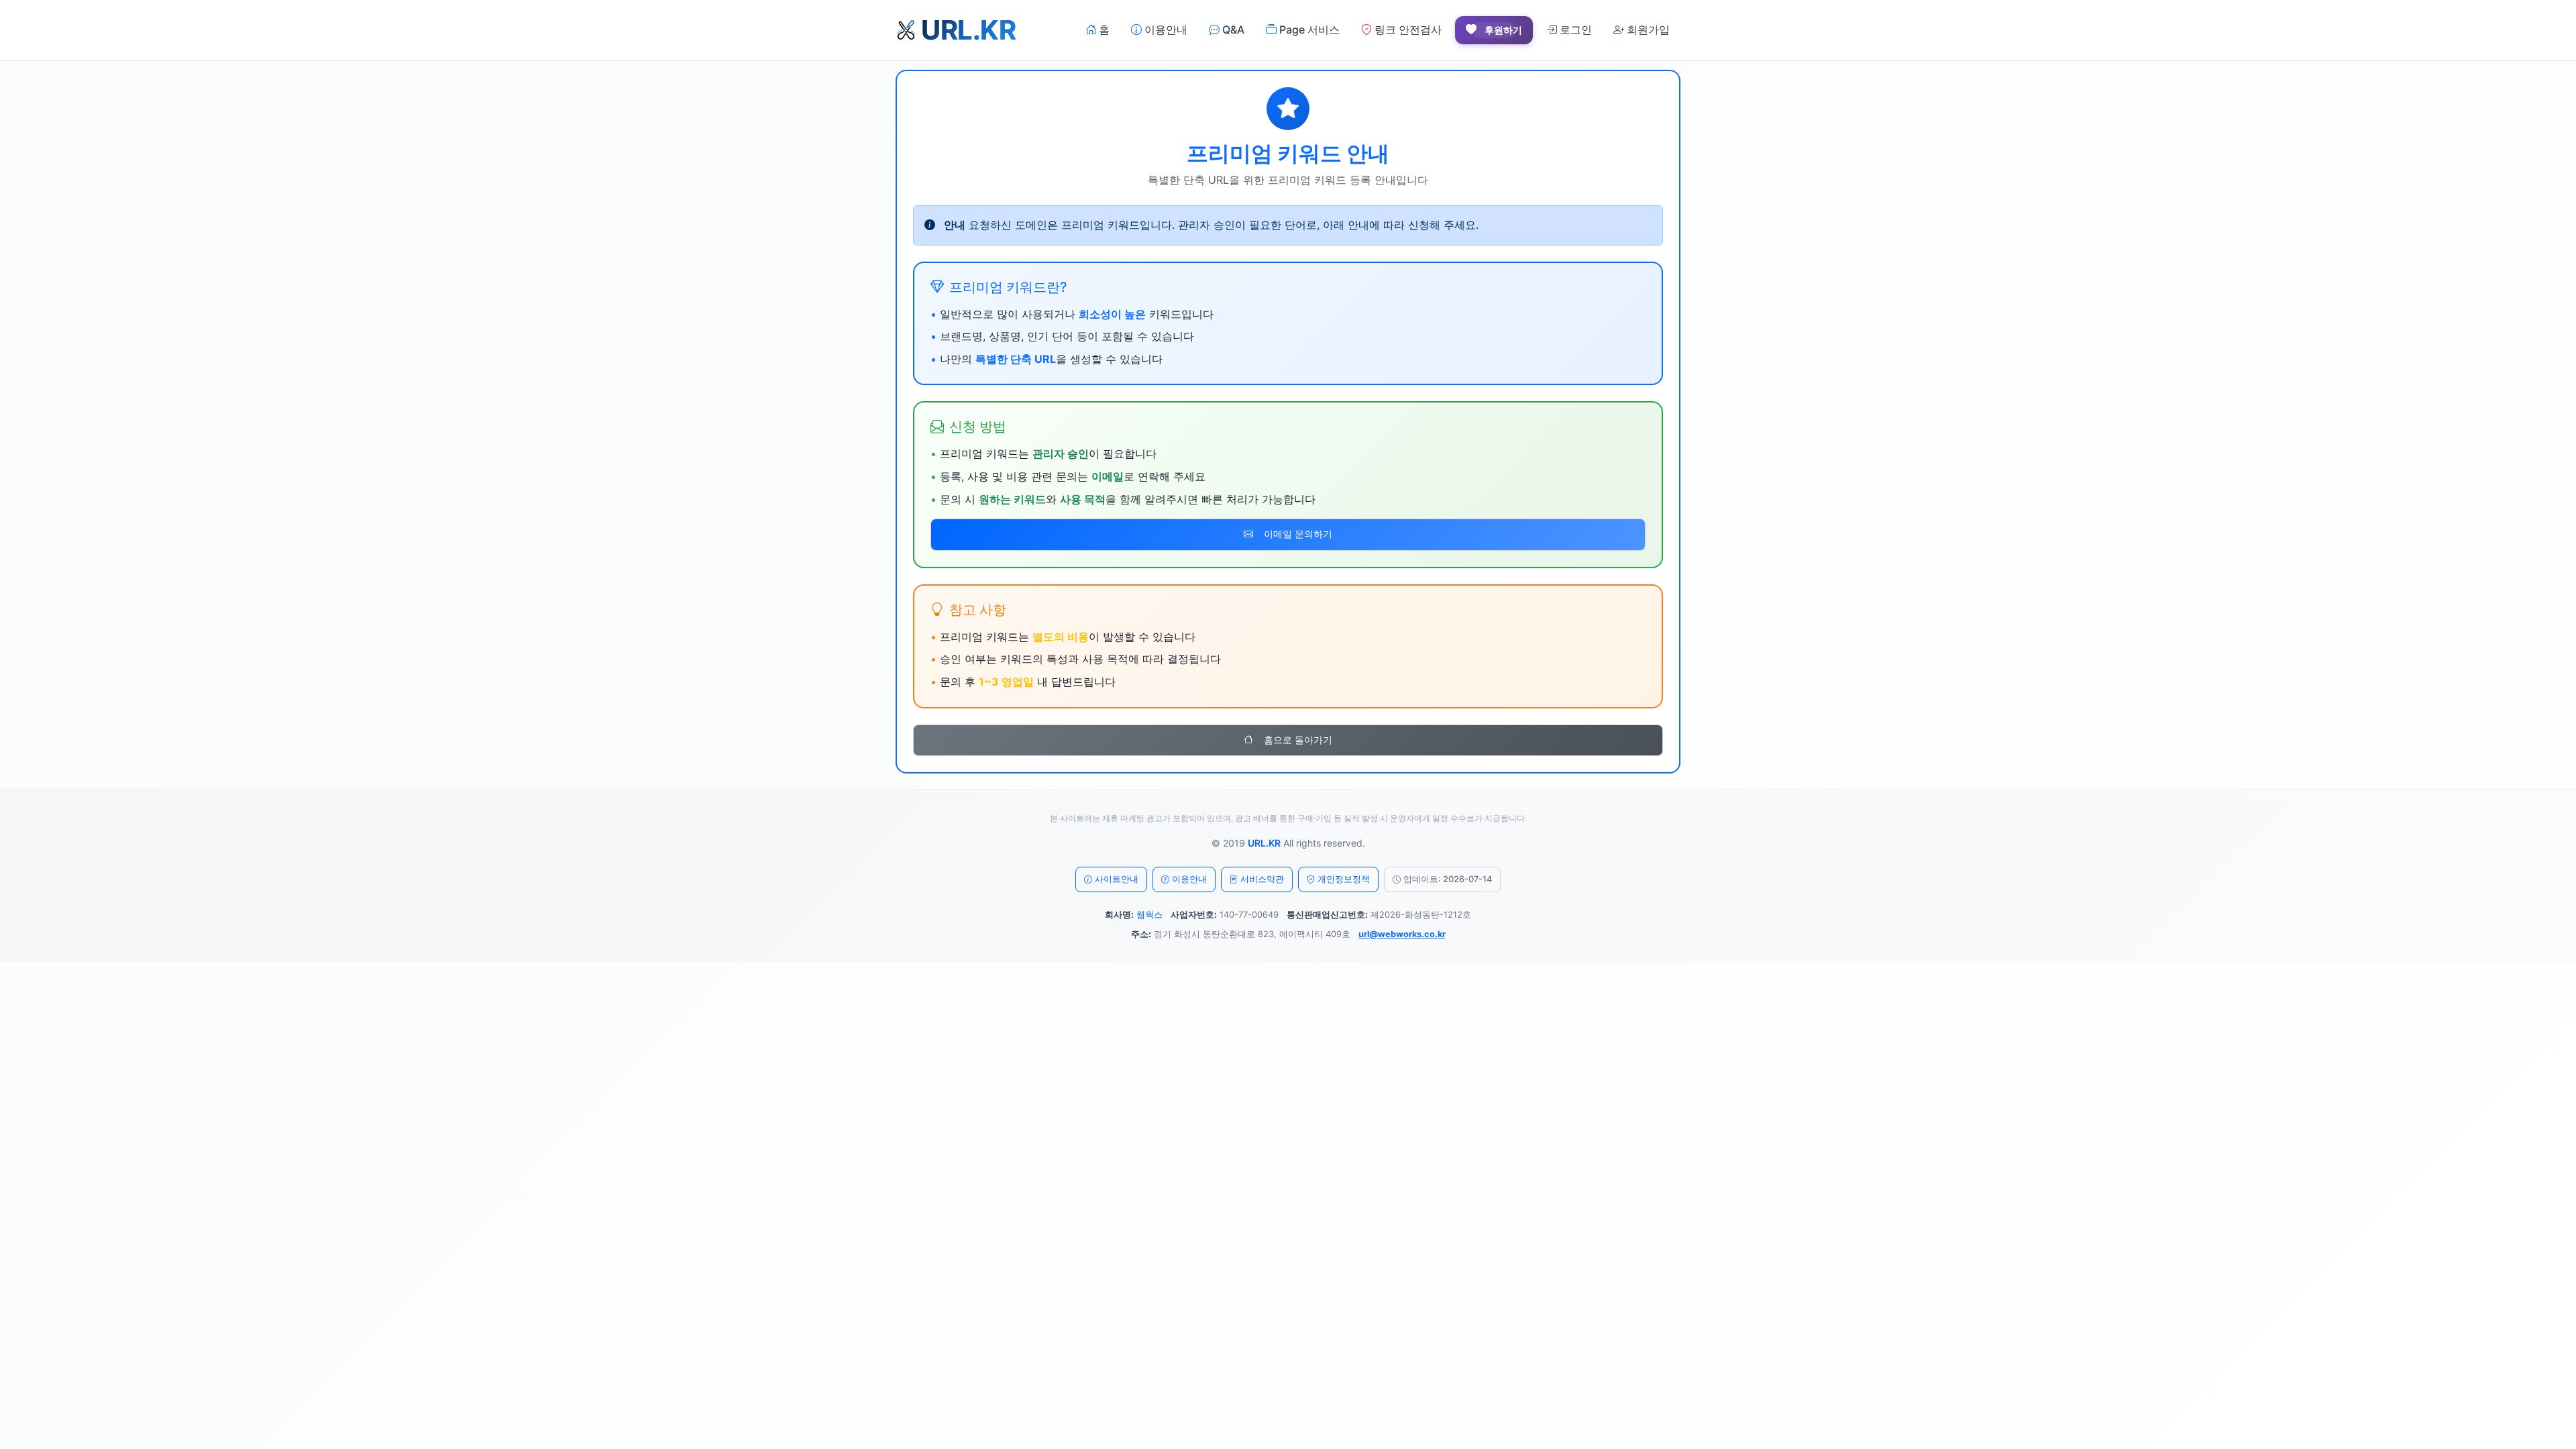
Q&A (1232, 30)
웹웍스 (1149, 915)
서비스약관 (1262, 879)
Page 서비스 (1308, 30)
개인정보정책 (1344, 879)
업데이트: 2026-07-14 (1448, 879)
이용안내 (1165, 30)
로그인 (1574, 30)
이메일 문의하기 (1298, 534)
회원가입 (1647, 30)
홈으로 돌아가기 (1298, 740)
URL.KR (1264, 843)
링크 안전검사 (1407, 30)
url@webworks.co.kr (1402, 934)
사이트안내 (1117, 879)
